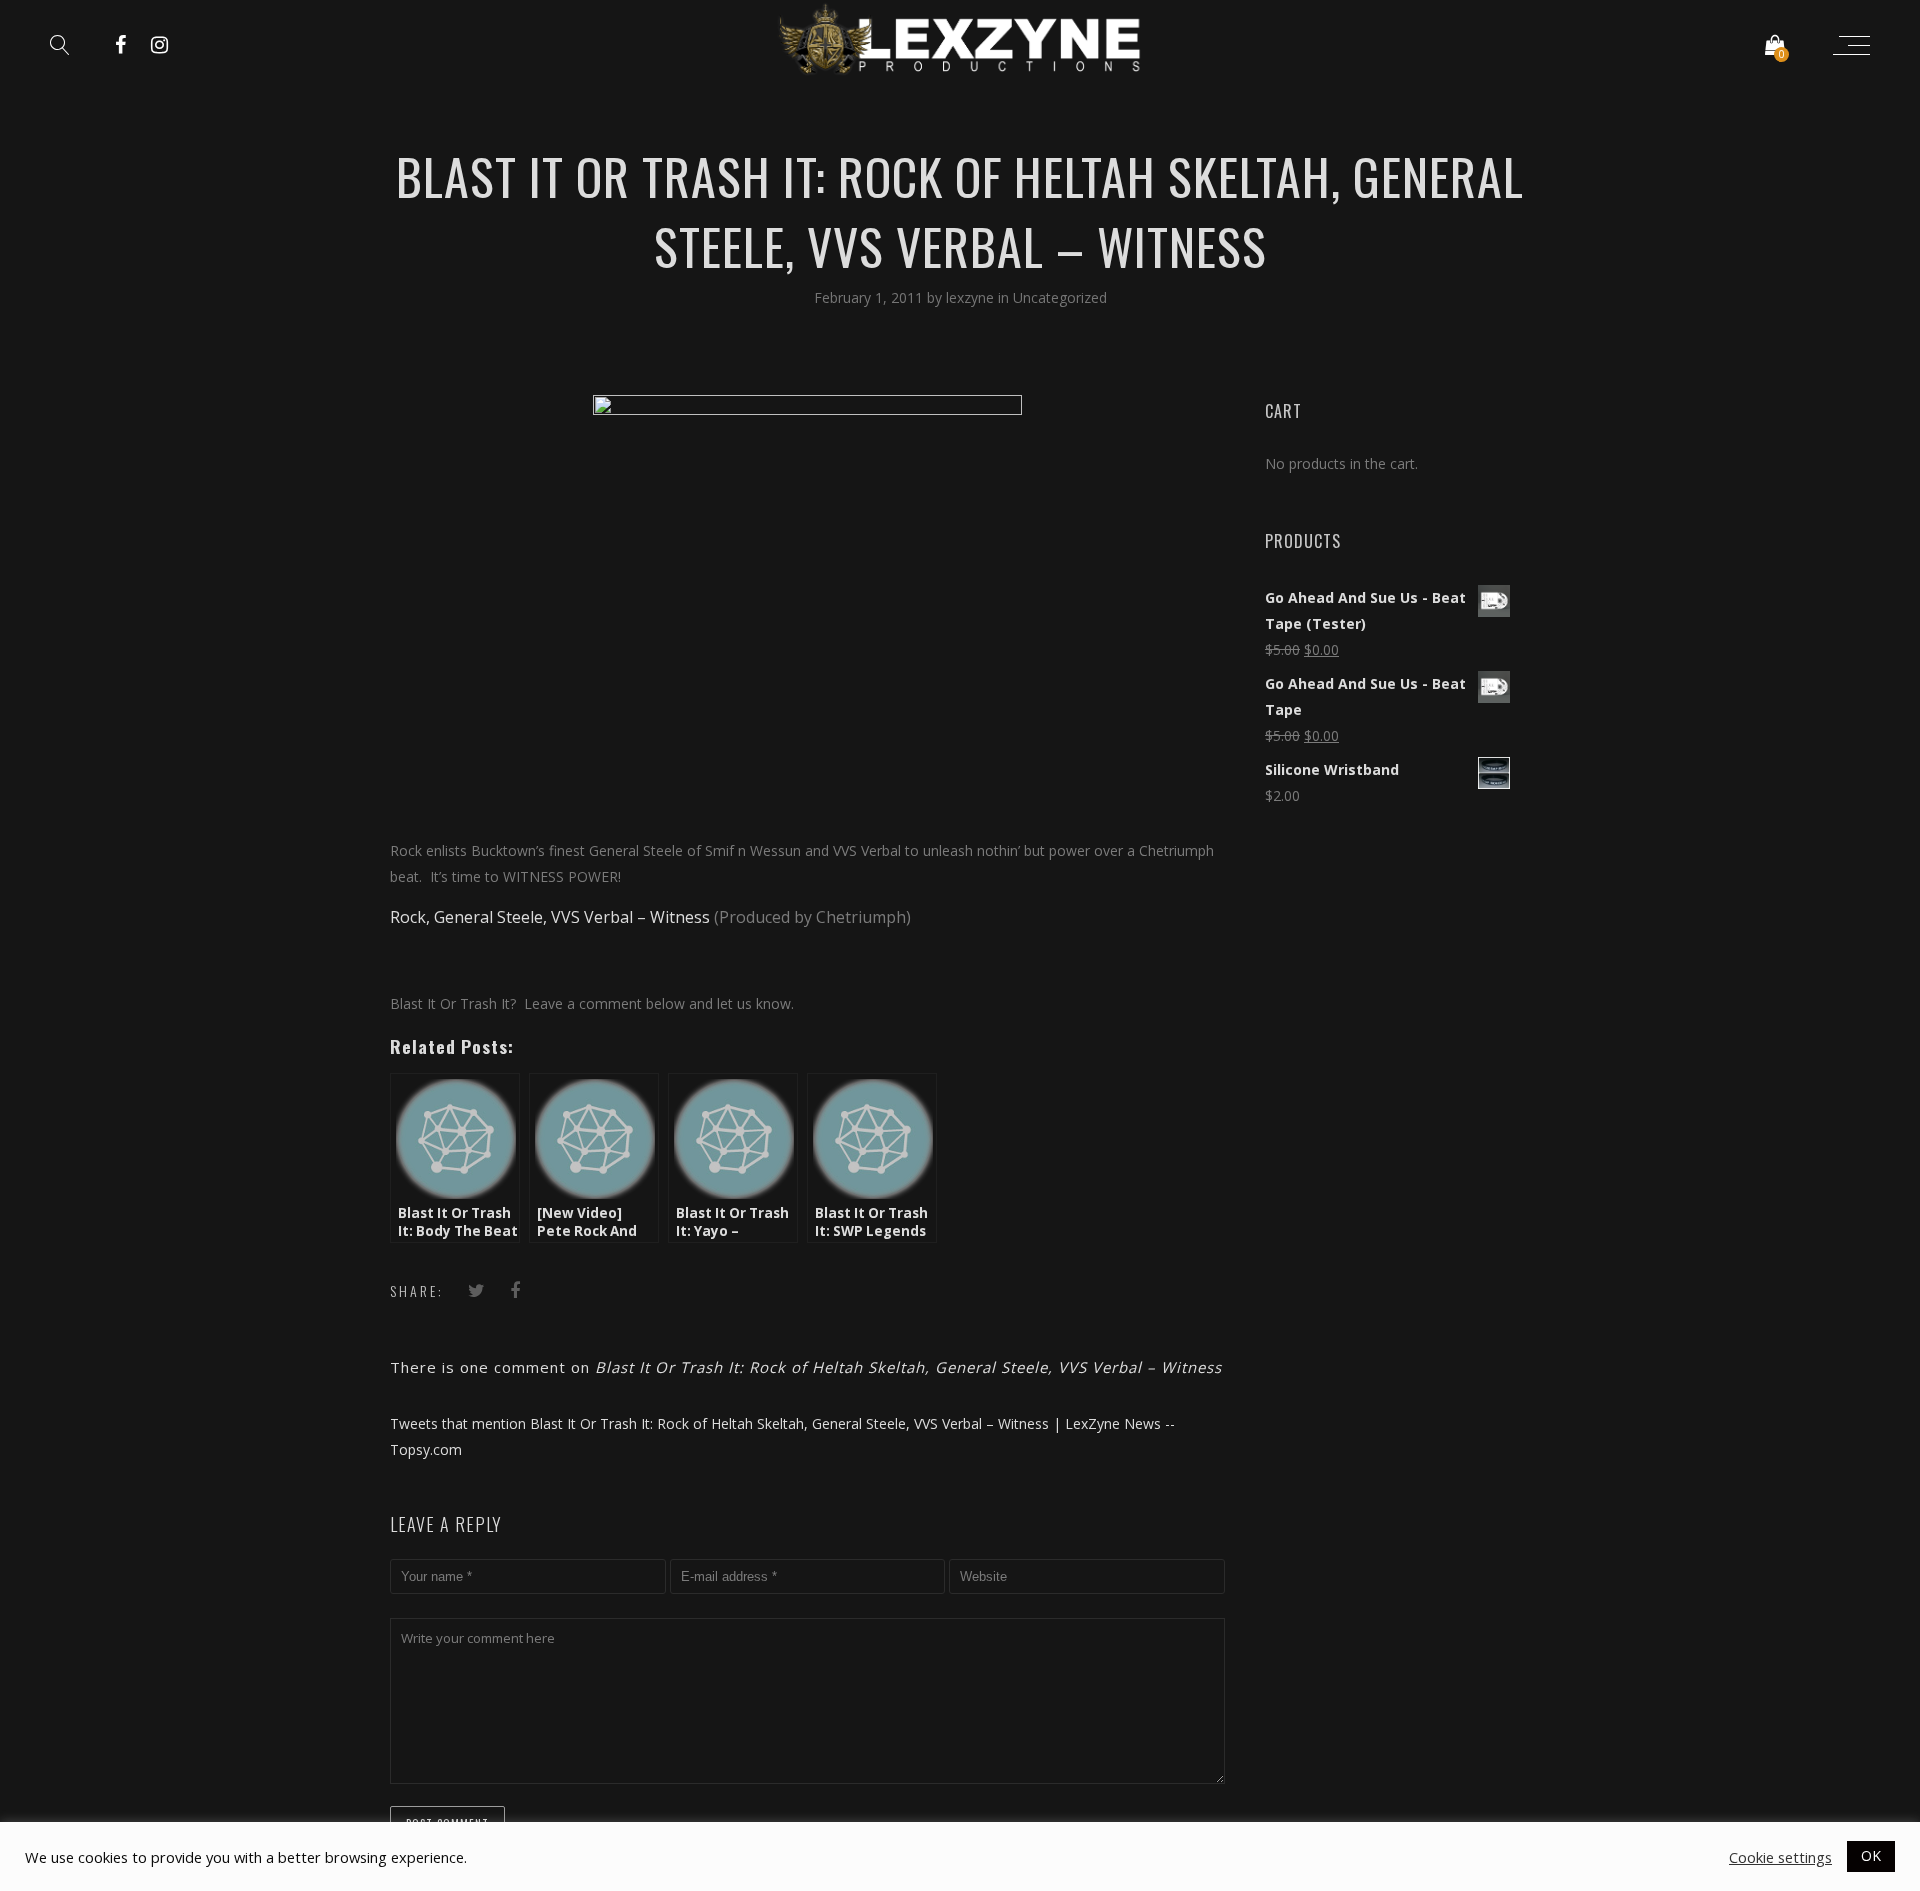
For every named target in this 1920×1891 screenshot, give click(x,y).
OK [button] (1871, 1855)
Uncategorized (1060, 297)
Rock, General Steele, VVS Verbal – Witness (550, 917)
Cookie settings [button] (1780, 1857)
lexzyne (972, 297)
